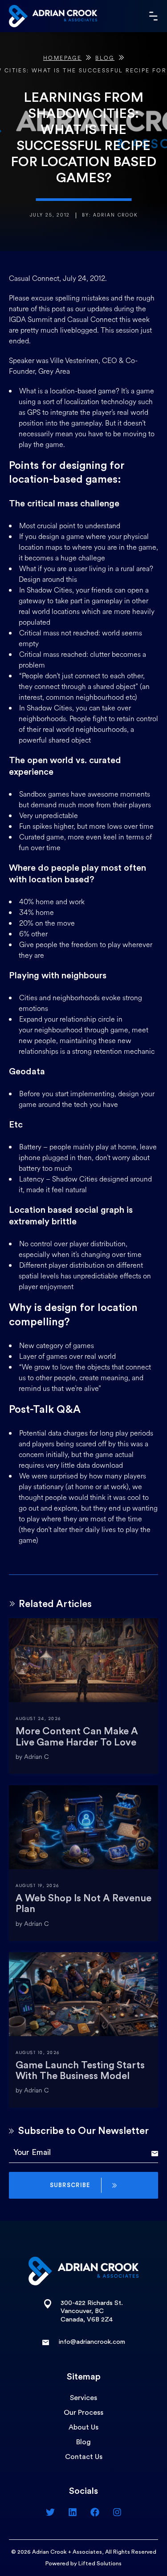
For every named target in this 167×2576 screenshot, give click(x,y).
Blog (105, 58)
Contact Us (84, 2457)
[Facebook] (95, 2512)
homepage (62, 58)
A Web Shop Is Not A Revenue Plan (83, 1904)
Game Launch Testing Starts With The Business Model (80, 2071)
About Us (83, 2427)
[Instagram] (117, 2512)
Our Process (83, 2413)
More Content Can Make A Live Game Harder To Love (77, 1737)
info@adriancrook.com (92, 2342)
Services (83, 2398)
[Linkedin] (73, 2512)
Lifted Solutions (100, 2563)
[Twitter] (50, 2512)
